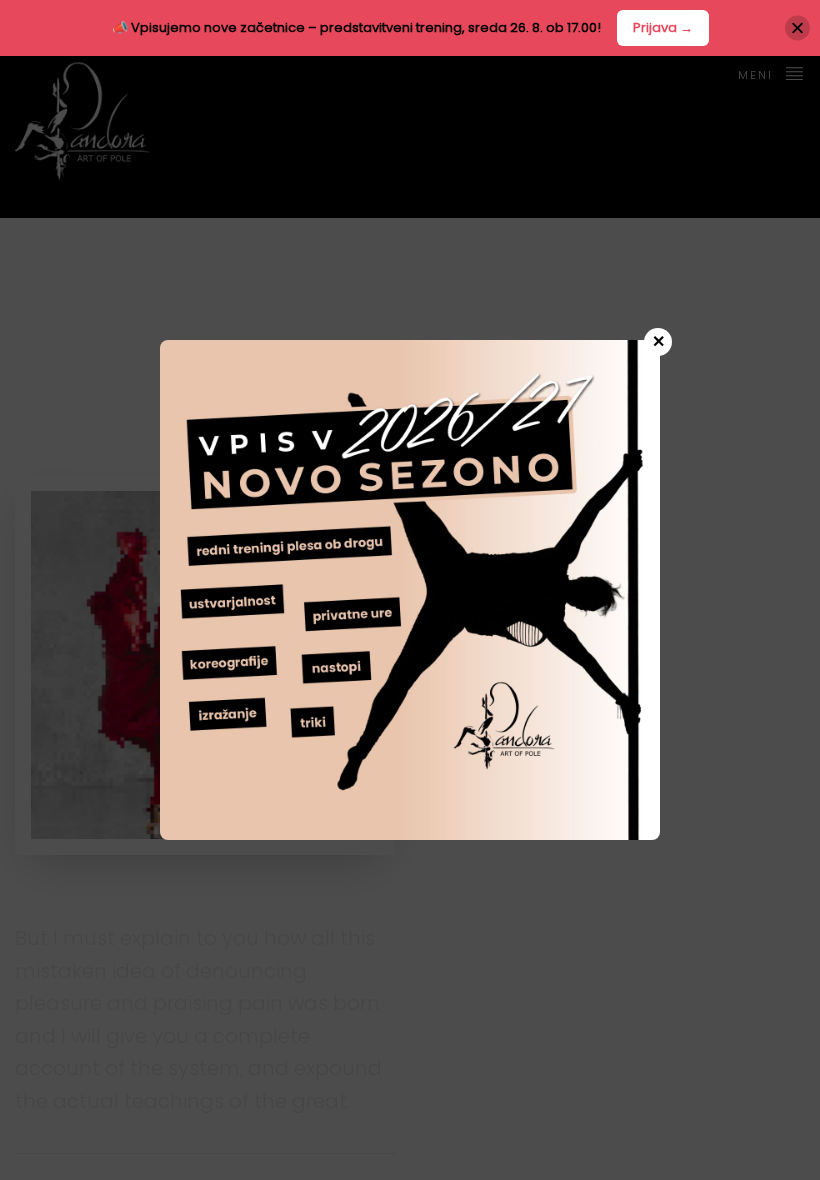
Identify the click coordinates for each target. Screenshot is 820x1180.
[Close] (797, 27)
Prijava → (663, 27)
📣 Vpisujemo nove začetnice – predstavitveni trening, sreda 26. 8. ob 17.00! (356, 27)
